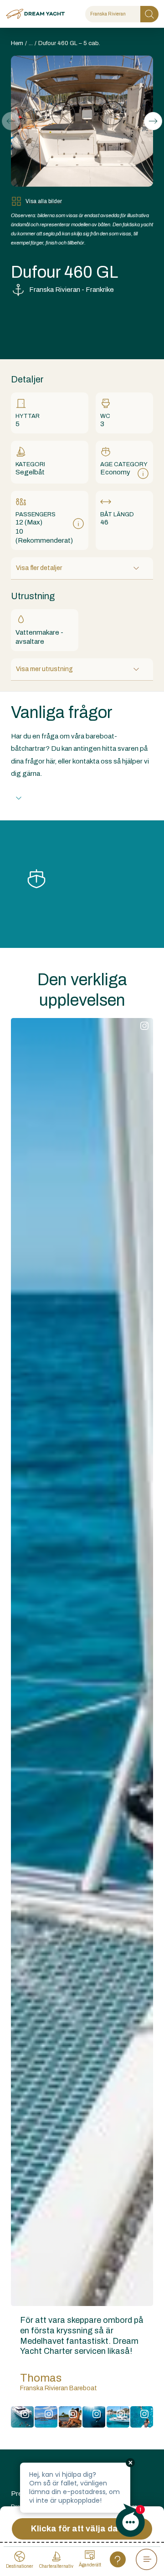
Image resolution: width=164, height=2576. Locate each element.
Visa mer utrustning (44, 669)
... (31, 43)
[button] (153, 121)
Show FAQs (48, 798)
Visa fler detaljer (39, 568)
